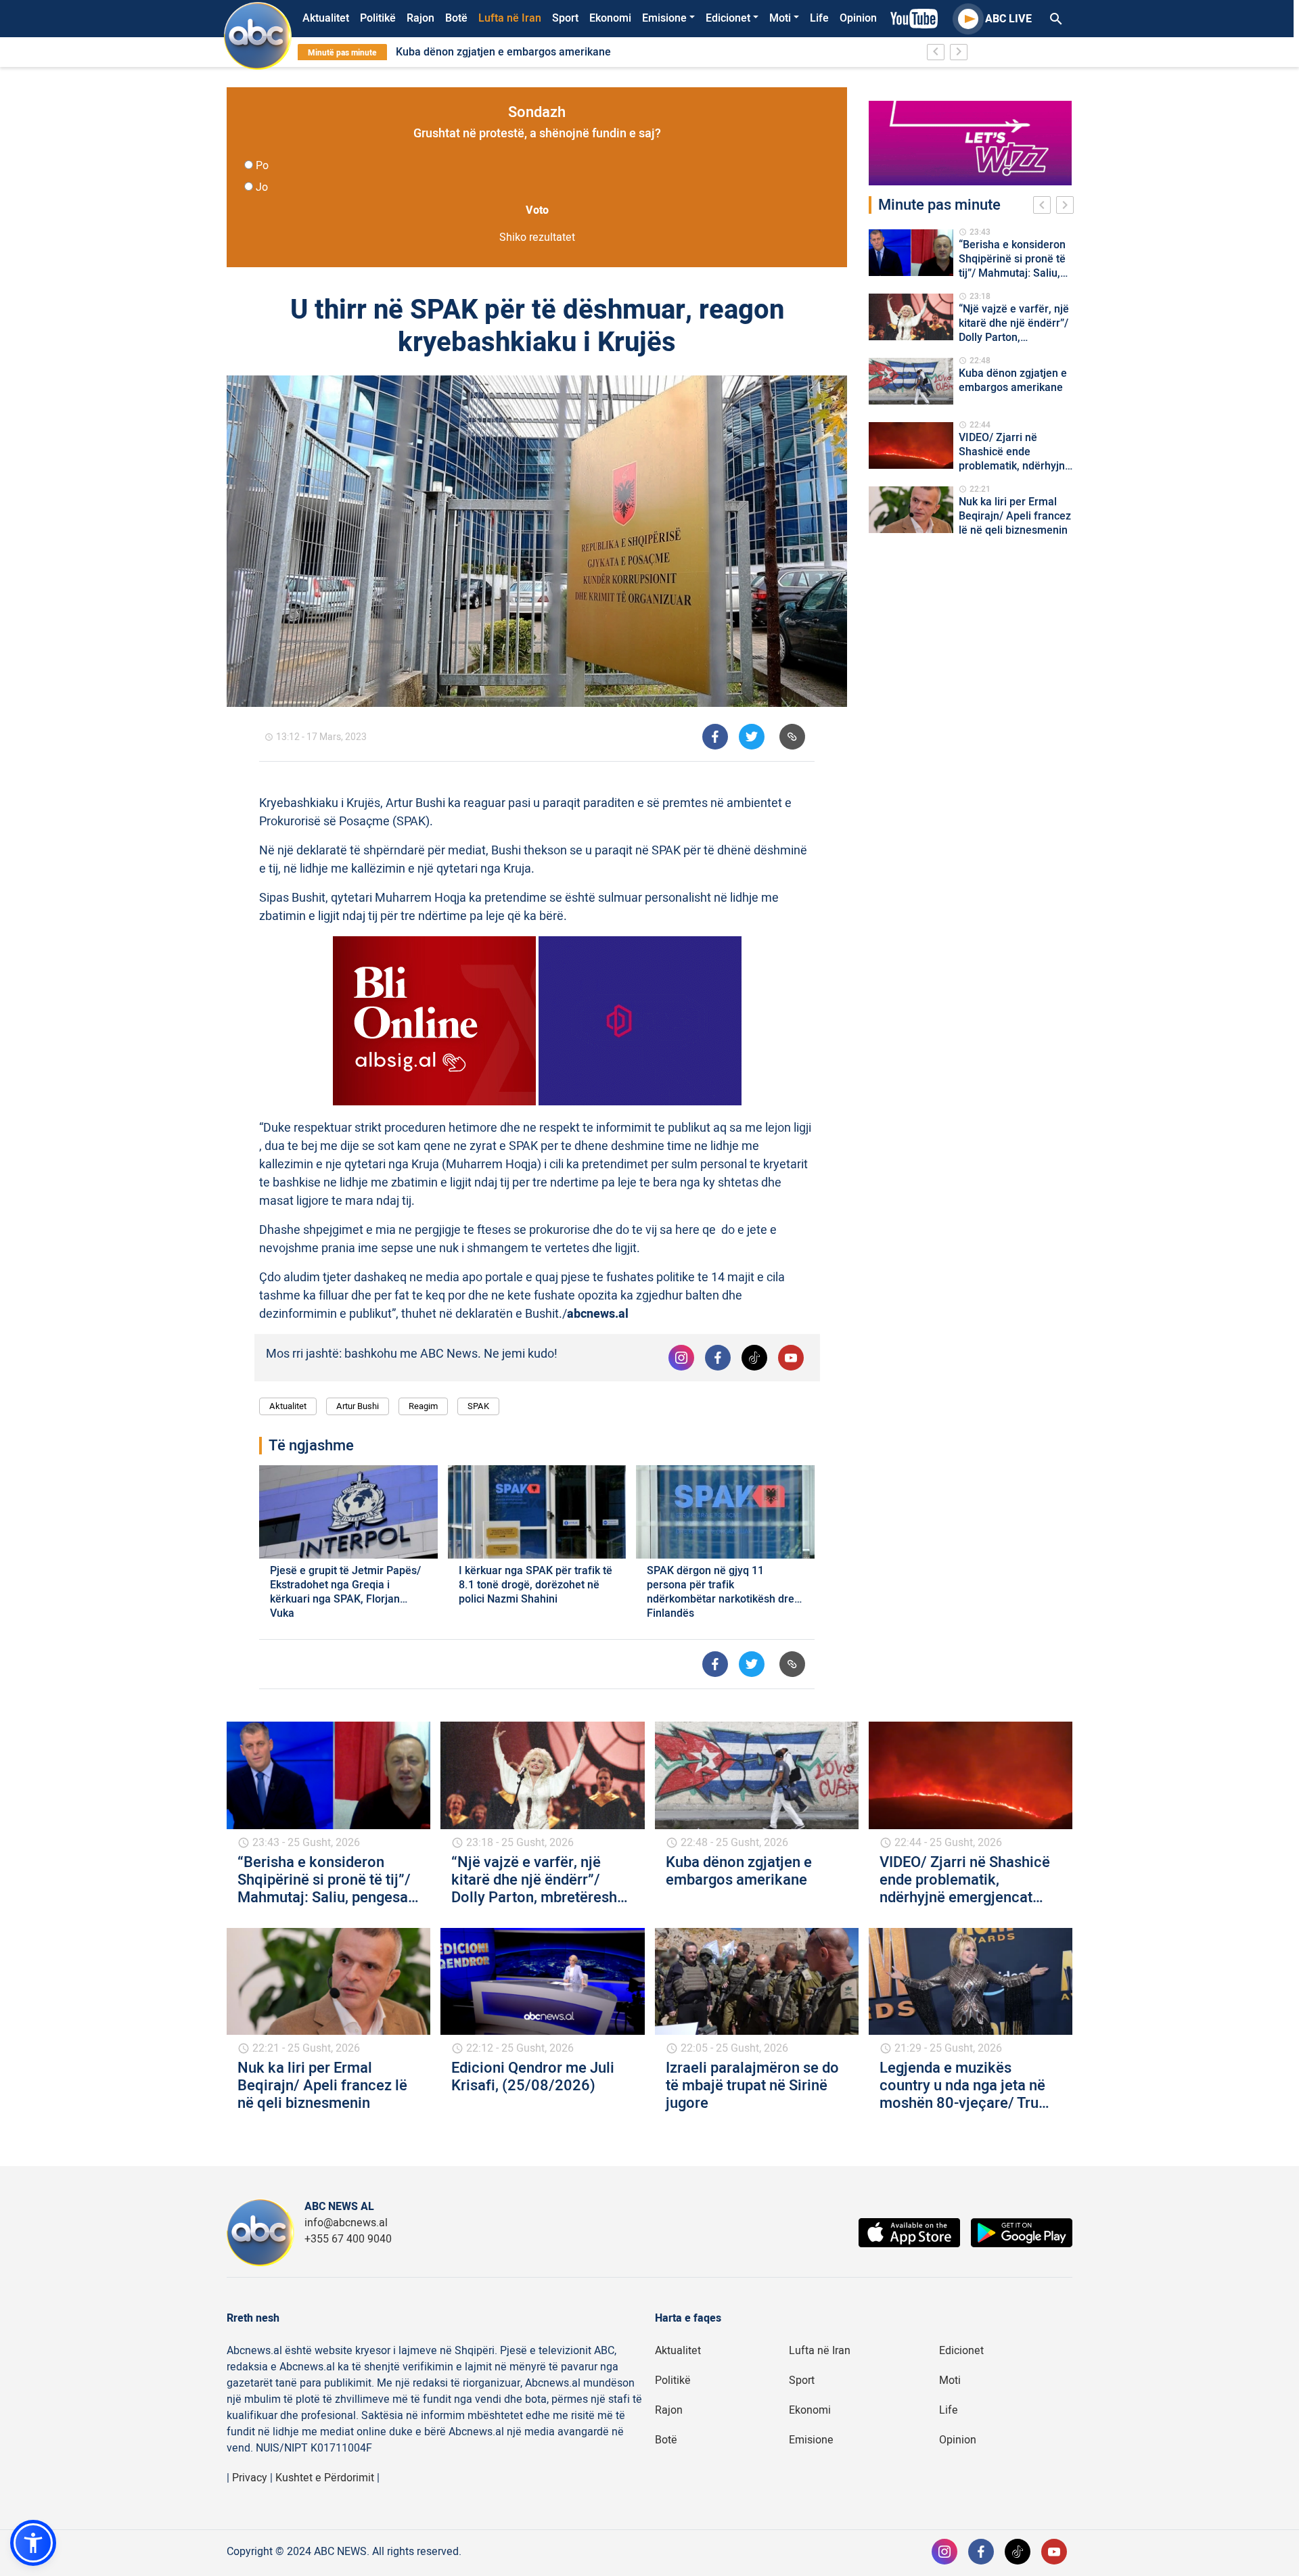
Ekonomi (610, 18)
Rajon (420, 18)
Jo (262, 187)
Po (262, 166)
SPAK (478, 1406)
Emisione (664, 18)
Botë (456, 18)
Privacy (250, 2478)
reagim (423, 1406)
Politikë (378, 18)
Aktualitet (326, 18)
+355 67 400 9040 (348, 2239)
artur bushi (358, 1406)
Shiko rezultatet (537, 237)
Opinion (858, 18)
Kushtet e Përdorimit (325, 2478)
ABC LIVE (1008, 19)
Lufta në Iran (510, 18)
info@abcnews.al (346, 2223)
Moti (780, 18)
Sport (565, 18)
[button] (33, 2543)
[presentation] (1045, 207)
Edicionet (728, 18)
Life (819, 18)
